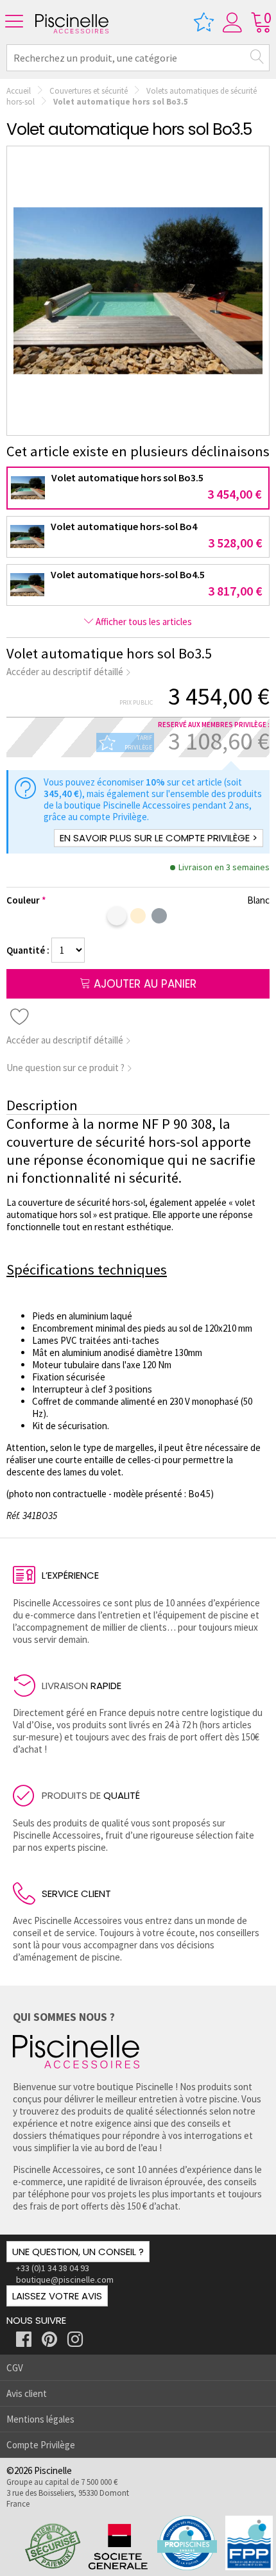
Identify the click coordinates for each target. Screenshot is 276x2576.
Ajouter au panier (143, 984)
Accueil (19, 91)
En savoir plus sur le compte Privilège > (159, 838)
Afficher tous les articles (143, 622)
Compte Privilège (41, 2445)
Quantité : (29, 950)
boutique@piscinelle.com (65, 2280)
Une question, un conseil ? (78, 2252)
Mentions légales (40, 2419)
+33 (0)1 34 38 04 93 (53, 2268)
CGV (15, 2368)
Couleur (23, 900)
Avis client (27, 2393)
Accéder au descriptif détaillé (66, 672)
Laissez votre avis (57, 2296)
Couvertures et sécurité (89, 91)
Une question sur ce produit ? (66, 1068)
